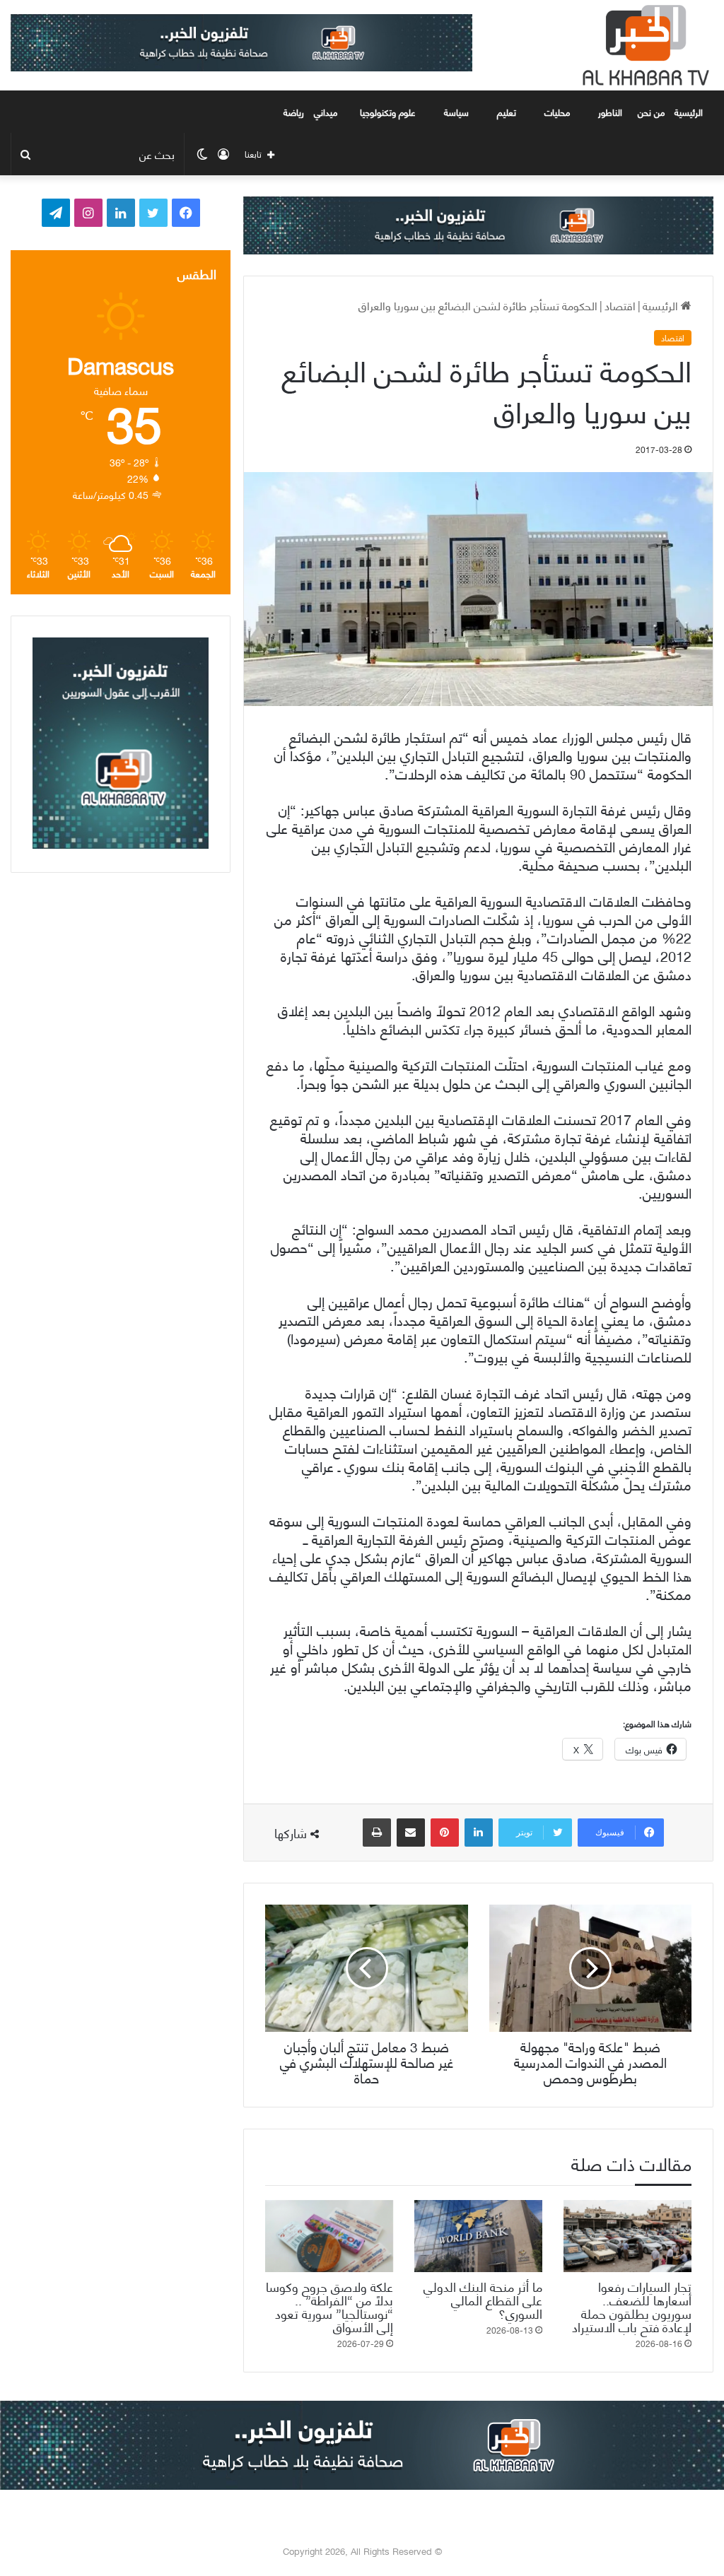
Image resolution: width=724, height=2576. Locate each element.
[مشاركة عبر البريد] (411, 1833)
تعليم (507, 112)
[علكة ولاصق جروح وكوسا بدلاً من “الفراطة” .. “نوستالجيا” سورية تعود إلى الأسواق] (329, 2236)
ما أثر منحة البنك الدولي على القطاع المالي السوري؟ (483, 2299)
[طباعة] (377, 1833)
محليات (557, 112)
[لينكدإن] (479, 1833)
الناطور (610, 112)
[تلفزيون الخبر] (643, 45)
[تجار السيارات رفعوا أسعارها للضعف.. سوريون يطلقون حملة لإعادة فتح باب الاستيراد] (627, 2236)
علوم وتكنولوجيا (388, 112)
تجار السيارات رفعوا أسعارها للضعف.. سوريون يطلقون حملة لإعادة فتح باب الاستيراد (632, 2306)
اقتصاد (620, 305)
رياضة (294, 112)
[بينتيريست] (445, 1833)
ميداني (326, 112)
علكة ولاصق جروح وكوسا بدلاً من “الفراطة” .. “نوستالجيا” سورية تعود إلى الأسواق (329, 2306)
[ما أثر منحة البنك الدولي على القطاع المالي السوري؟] (478, 2236)
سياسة (456, 112)
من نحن (651, 112)
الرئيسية (690, 112)
